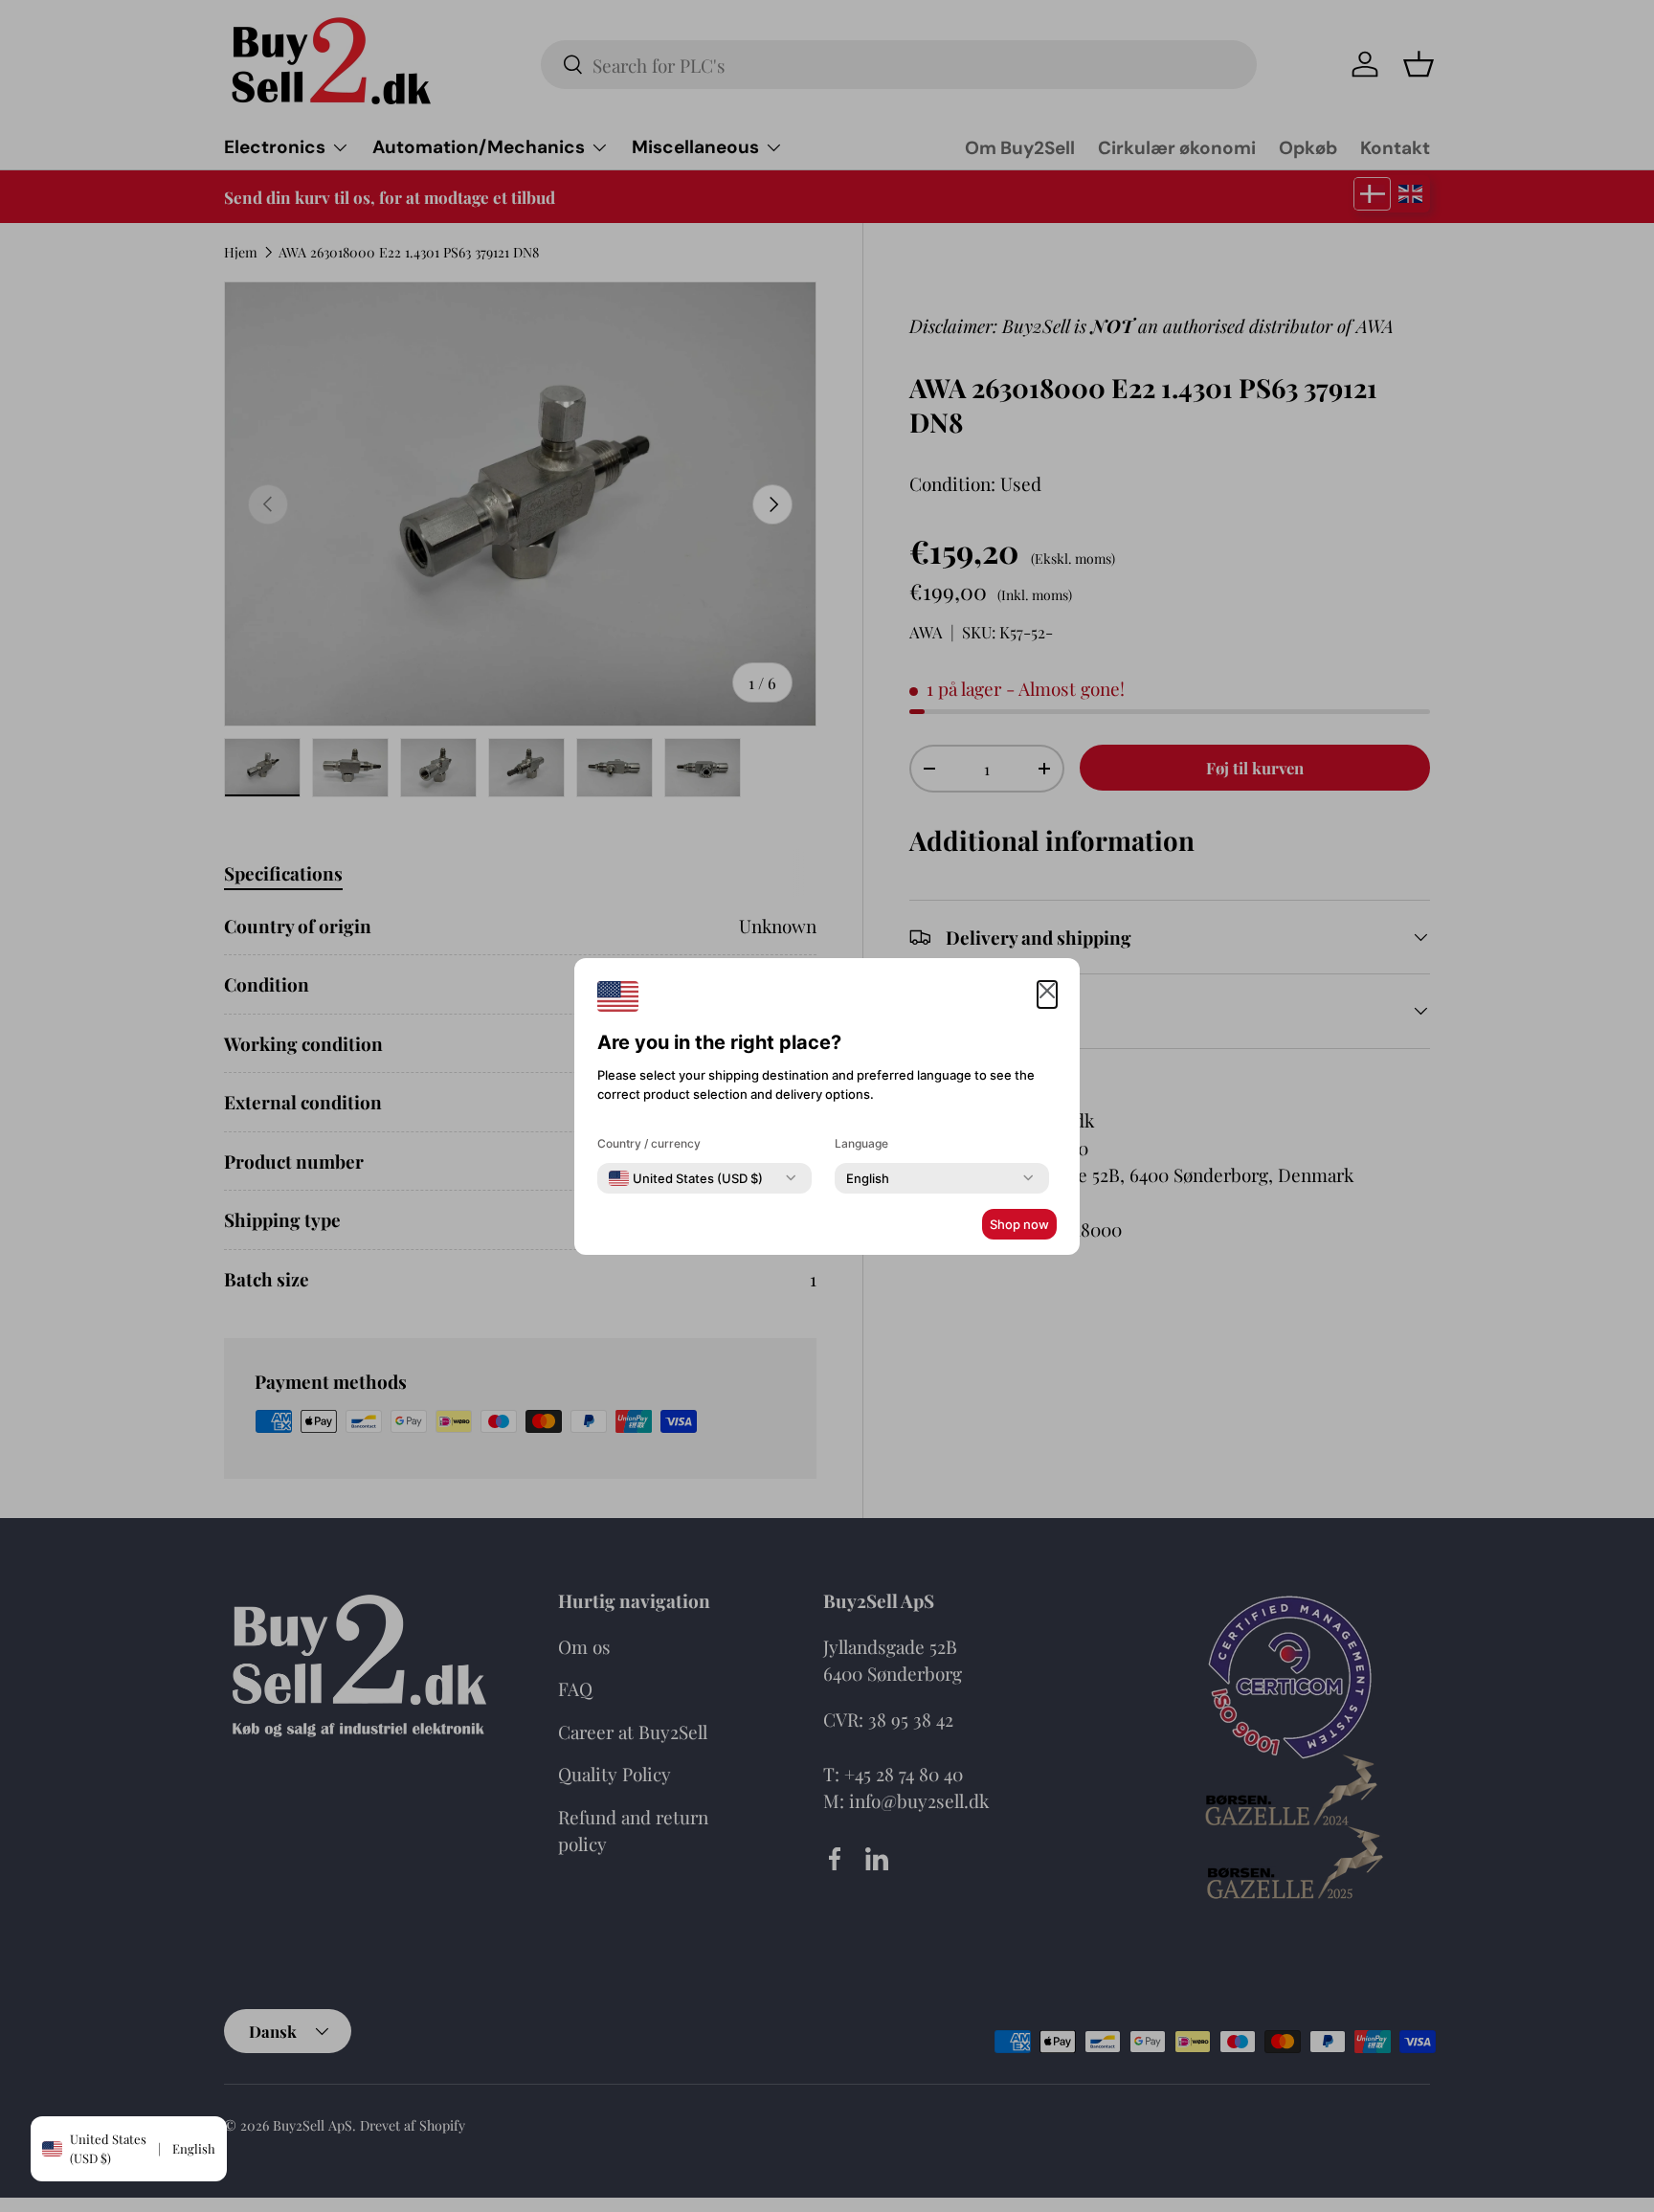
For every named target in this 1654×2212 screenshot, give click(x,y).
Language (861, 1143)
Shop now (1019, 1224)
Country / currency (649, 1143)
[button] (1047, 995)
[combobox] (686, 1178)
